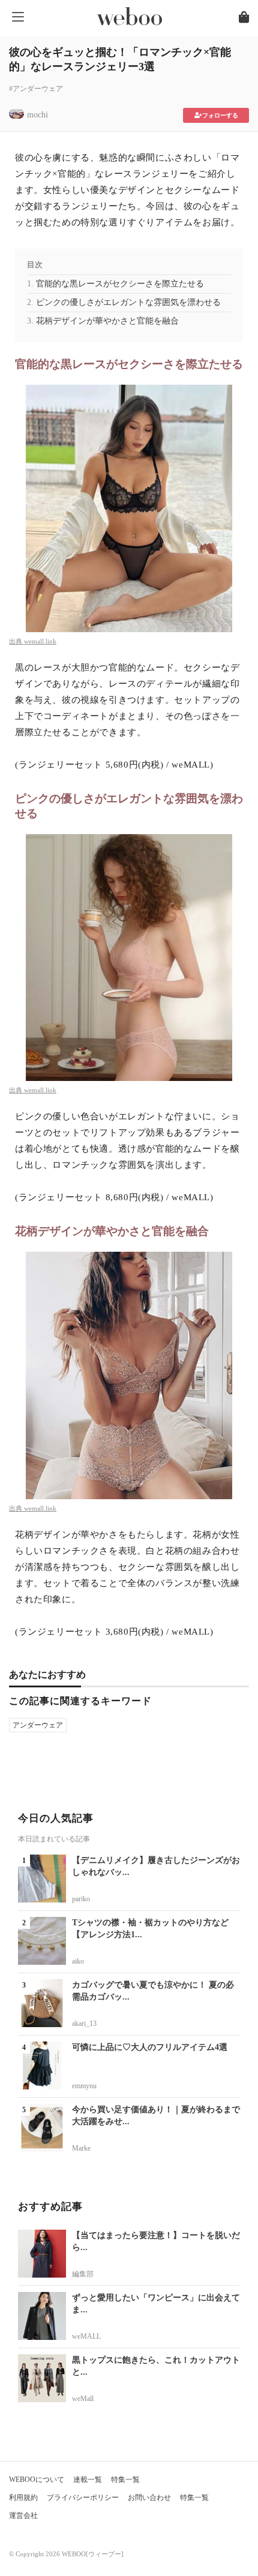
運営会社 (23, 2515)
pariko (81, 1899)
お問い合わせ (149, 2498)
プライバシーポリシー (83, 2498)
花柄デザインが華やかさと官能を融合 (107, 321)
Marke (81, 2148)
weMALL (86, 2336)
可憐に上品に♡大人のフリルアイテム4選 (150, 2047)
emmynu (84, 2086)
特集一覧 (125, 2480)
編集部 (83, 2274)
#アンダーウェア (36, 89)
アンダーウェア (38, 1725)
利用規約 (23, 2498)
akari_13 (84, 2024)
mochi (37, 115)
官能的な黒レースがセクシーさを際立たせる (120, 284)
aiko (78, 1961)
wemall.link (40, 641)
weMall (83, 2399)
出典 (16, 641)
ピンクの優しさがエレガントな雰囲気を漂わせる (128, 302)
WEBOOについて (37, 2480)
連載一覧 (88, 2480)
